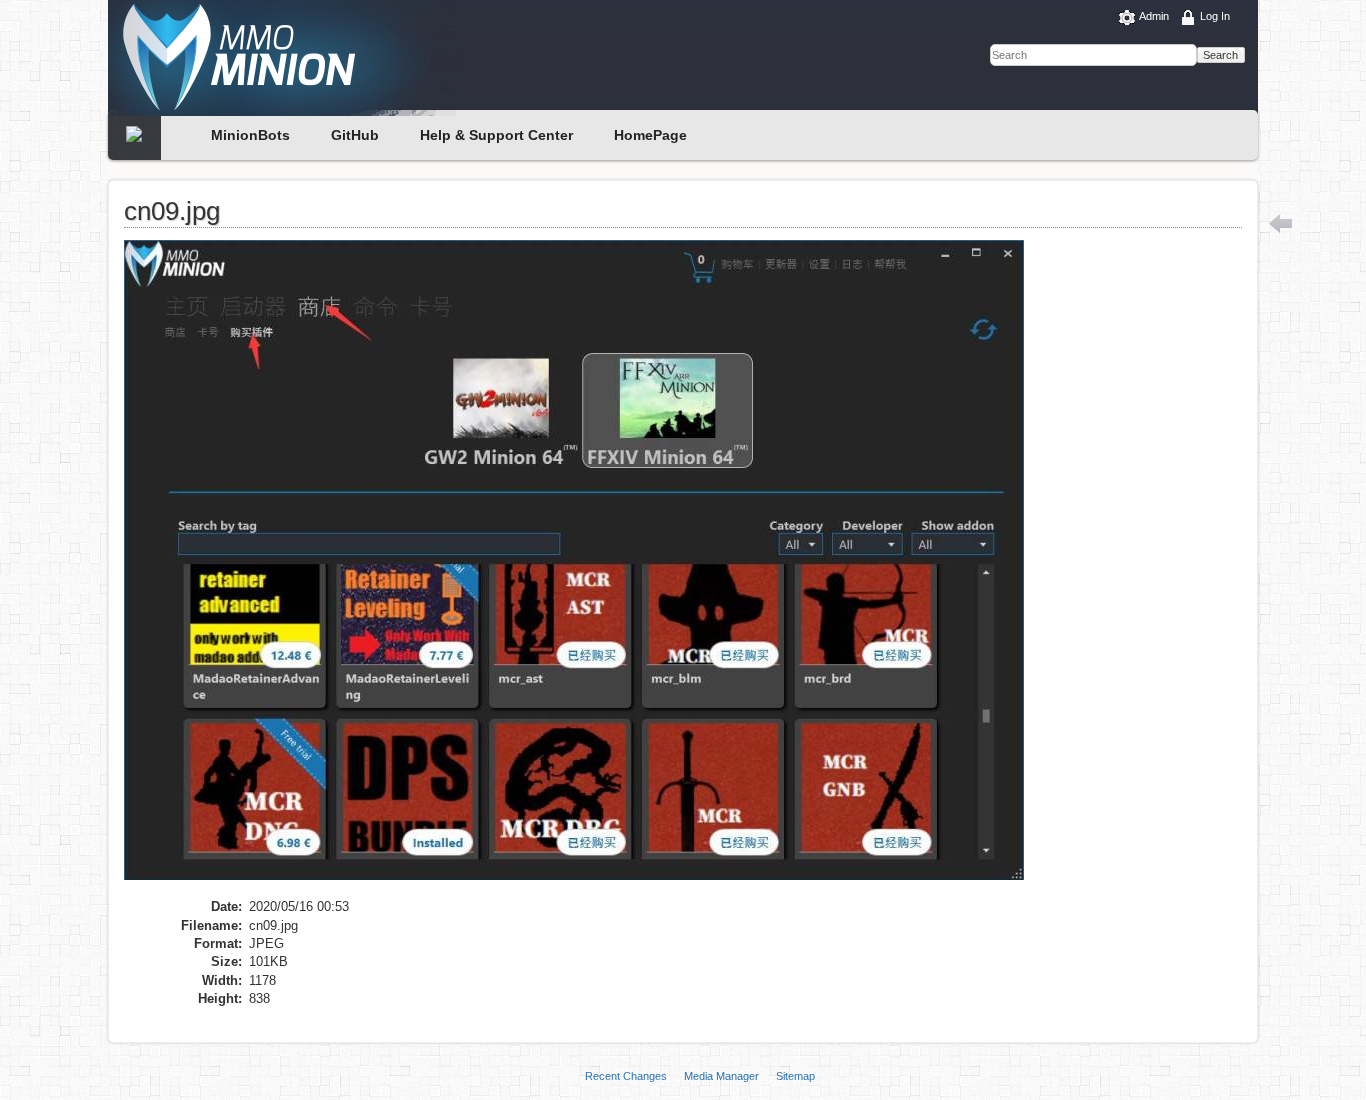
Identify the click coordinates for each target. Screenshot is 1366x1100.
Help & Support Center (496, 135)
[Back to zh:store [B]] (1281, 223)
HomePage (650, 135)
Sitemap (795, 1076)
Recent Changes (626, 1076)
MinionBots (250, 135)
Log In (1215, 16)
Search (1220, 55)
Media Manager (721, 1076)
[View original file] (584, 567)
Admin (1154, 16)
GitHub (355, 135)
